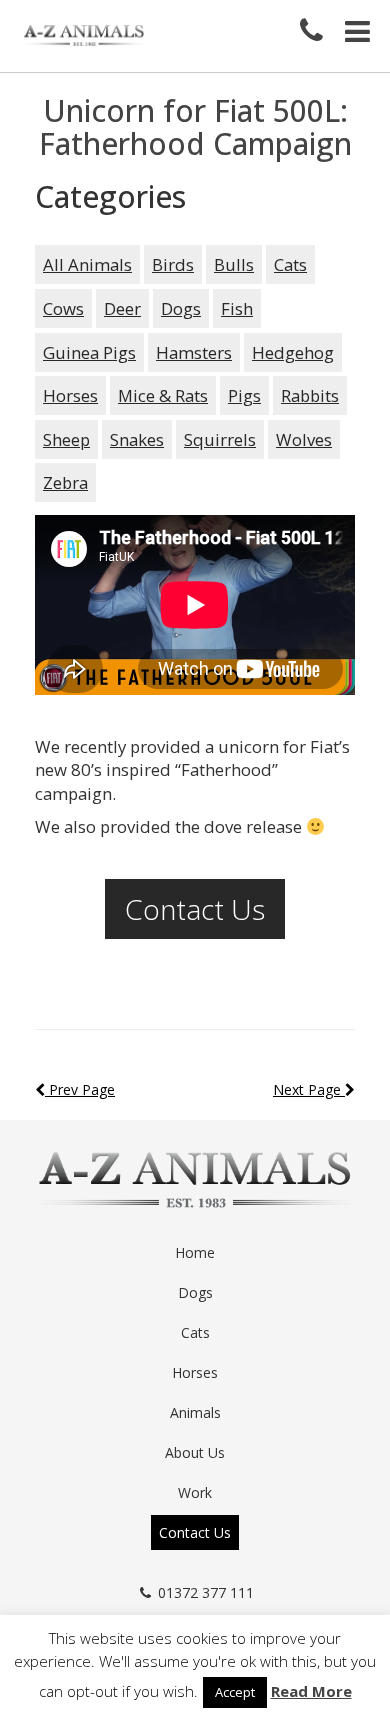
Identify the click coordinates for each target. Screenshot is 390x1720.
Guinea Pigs (89, 352)
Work (195, 1492)
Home (195, 1252)
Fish (237, 308)
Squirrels (220, 439)
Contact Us (195, 909)
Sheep (66, 439)
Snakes (137, 439)
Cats (290, 264)
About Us (195, 1452)
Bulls (234, 264)
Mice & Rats (163, 395)
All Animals (87, 264)
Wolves (304, 439)
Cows (63, 308)
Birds (173, 264)
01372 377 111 (206, 1592)
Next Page (309, 1089)
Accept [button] (235, 1692)
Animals (195, 1412)
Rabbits (310, 395)
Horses (70, 395)
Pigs (244, 395)
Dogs (181, 308)
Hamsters (194, 352)
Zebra (65, 482)
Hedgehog (293, 352)
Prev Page (80, 1089)
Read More (311, 1691)
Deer (122, 308)
